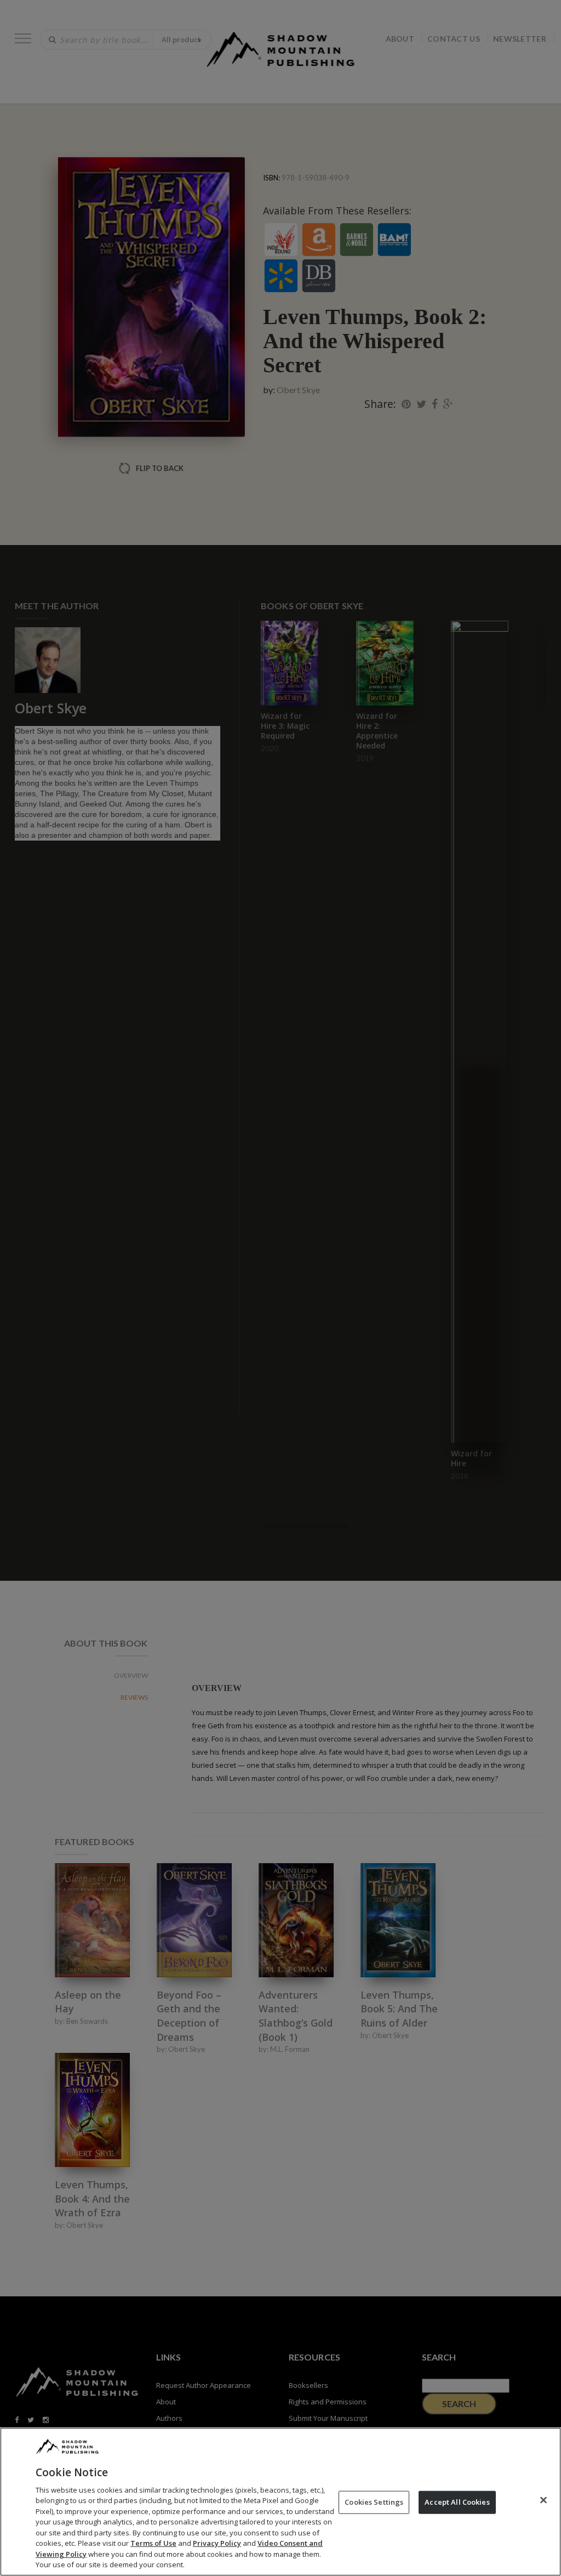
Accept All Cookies (457, 2502)
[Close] (543, 2500)
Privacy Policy (217, 2543)
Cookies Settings (374, 2502)
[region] (280, 2502)
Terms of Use (153, 2543)
